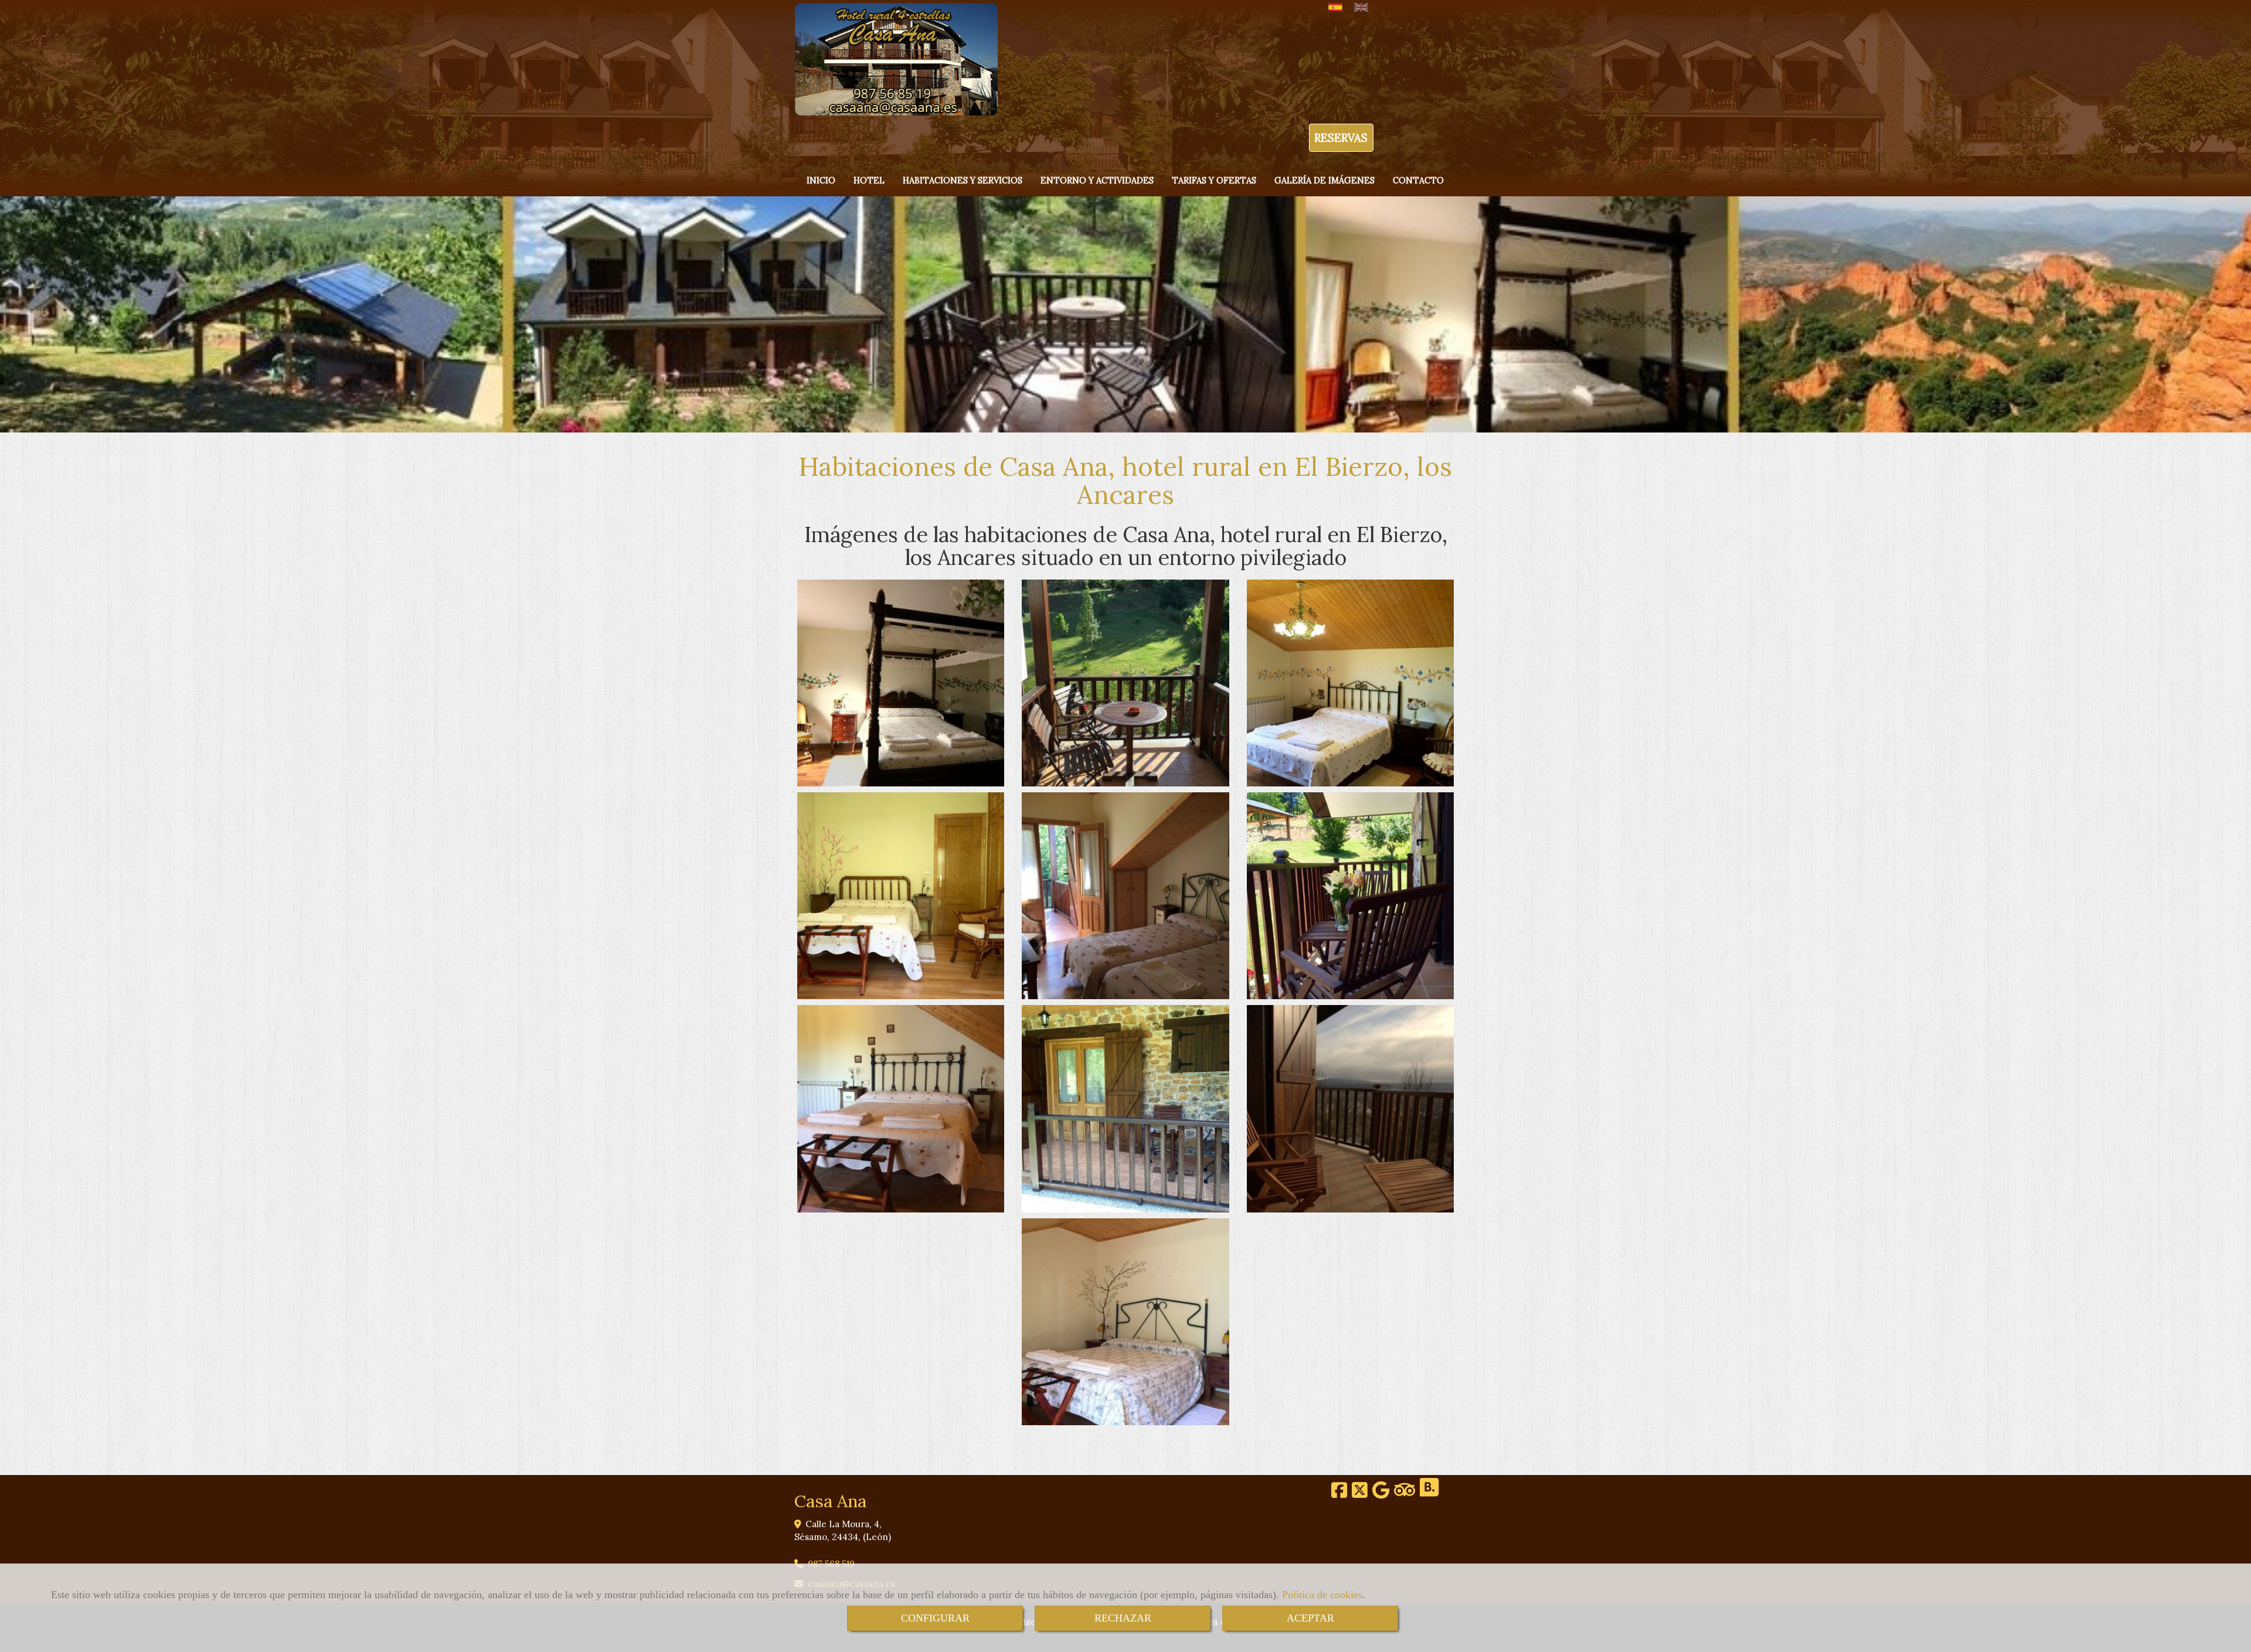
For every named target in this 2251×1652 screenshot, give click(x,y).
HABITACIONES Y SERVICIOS (963, 180)
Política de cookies (1322, 1595)
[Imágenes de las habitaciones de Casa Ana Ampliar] (1125, 896)
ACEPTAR (1310, 1618)
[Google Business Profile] (1381, 1493)
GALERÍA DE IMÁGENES (1325, 180)
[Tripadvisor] (1405, 1493)
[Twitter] (1360, 1493)
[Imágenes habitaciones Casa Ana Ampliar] (901, 683)
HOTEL (869, 180)
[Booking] (1429, 1493)
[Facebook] (1339, 1493)
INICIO (821, 180)
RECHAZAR (1123, 1618)
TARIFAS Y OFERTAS (1214, 180)
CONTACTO (1418, 180)
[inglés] (1364, 7)
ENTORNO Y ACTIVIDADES (1097, 180)
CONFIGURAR (935, 1618)
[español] (1338, 7)
